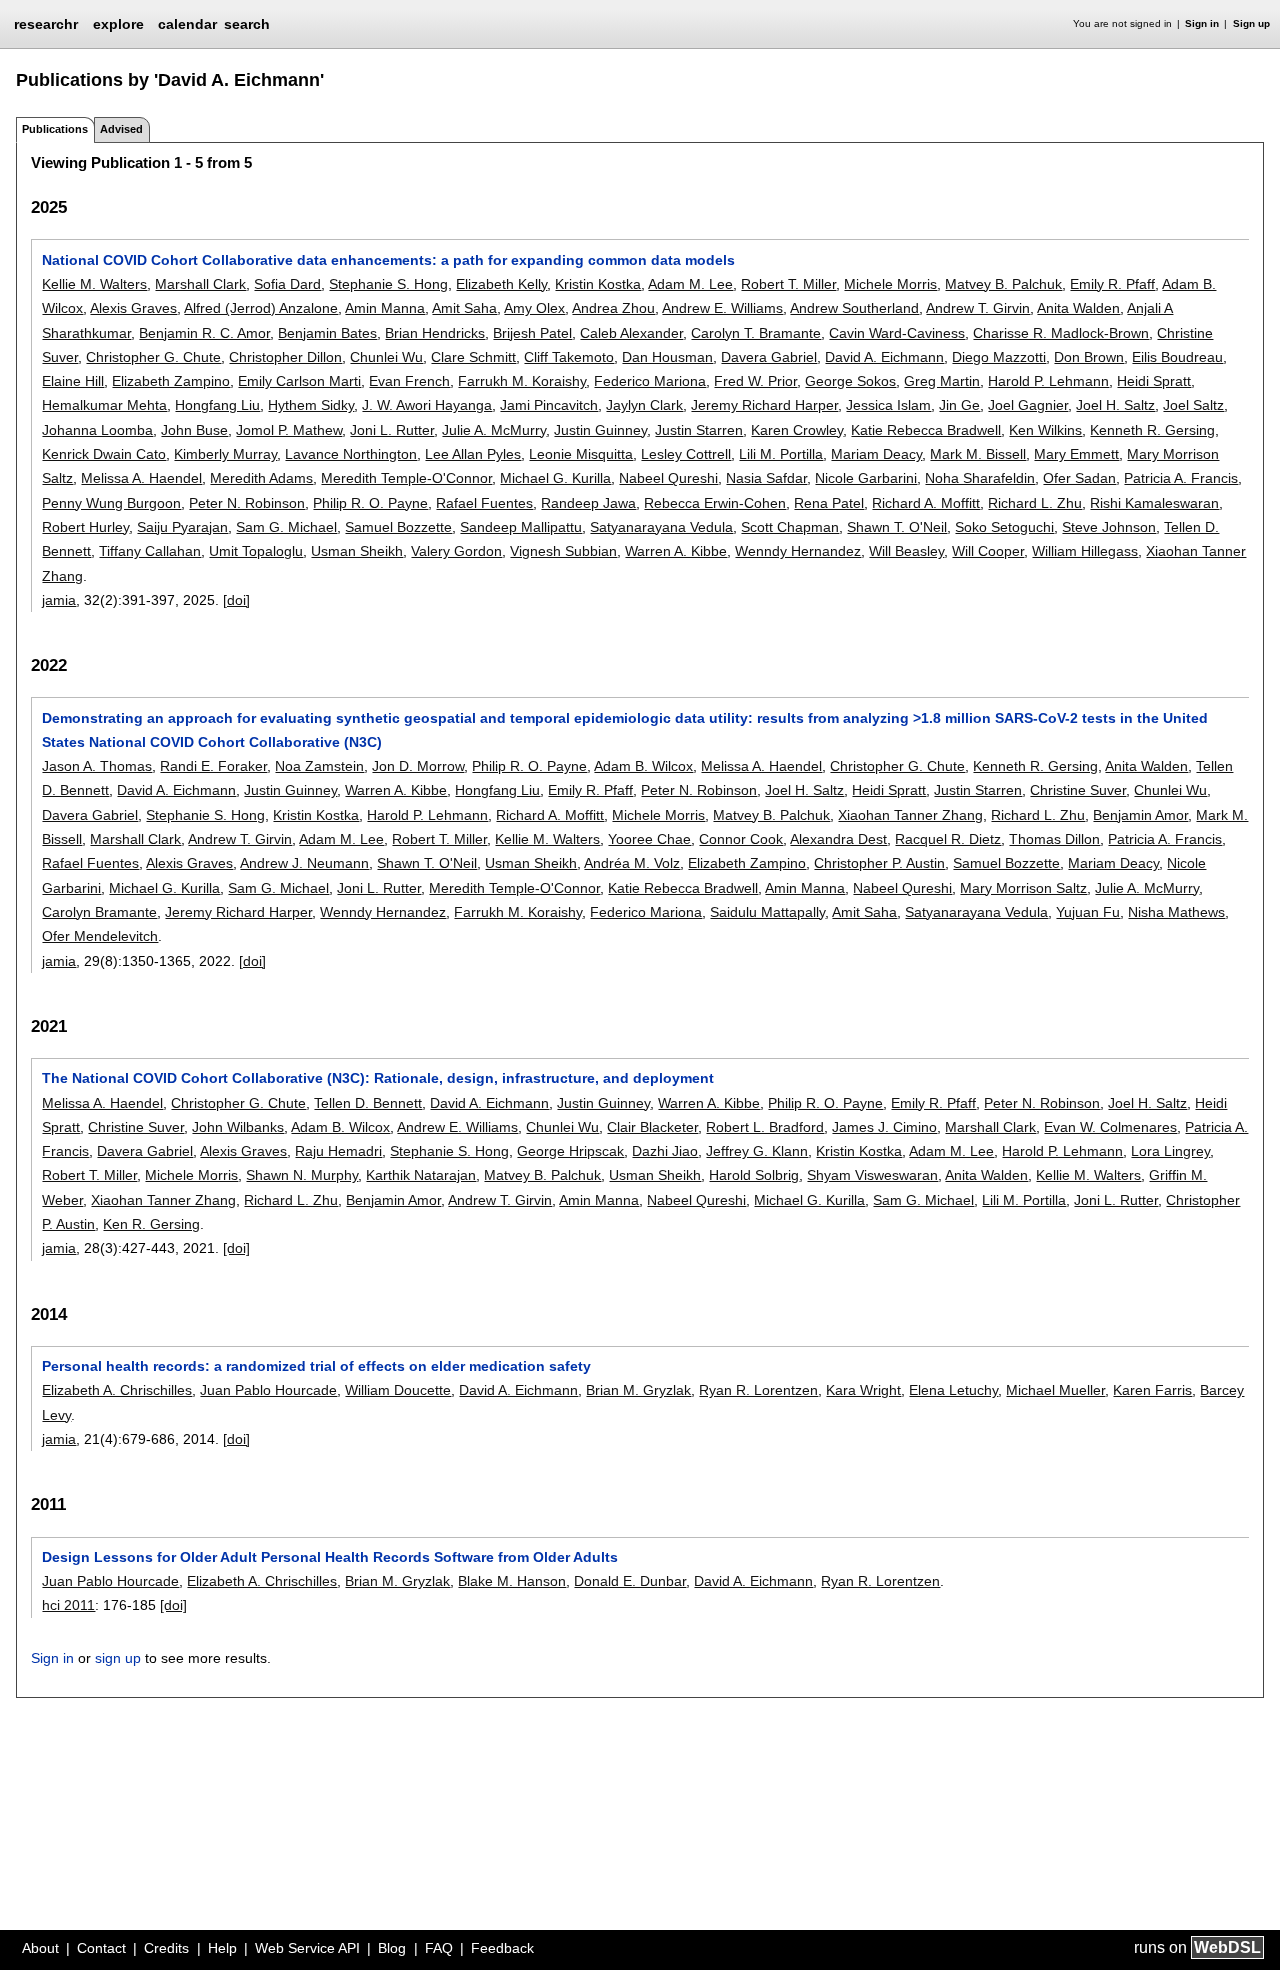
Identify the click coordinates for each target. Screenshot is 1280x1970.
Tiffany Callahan (150, 551)
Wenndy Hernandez (798, 551)
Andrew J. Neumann (304, 863)
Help (222, 1948)
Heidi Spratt (1154, 381)
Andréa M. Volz (632, 863)
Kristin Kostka (598, 284)
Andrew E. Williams (722, 308)
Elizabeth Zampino (171, 381)
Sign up (1251, 23)
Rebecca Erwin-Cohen (715, 503)
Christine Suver (1078, 790)
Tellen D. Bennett (368, 1103)
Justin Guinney (600, 430)
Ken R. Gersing (151, 1224)
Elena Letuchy (953, 1390)
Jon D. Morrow (418, 766)
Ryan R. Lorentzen (758, 1390)
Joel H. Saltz (1115, 405)
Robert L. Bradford (765, 1127)
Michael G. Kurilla (555, 478)
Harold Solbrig (754, 1175)
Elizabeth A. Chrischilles (117, 1390)
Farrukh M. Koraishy (522, 381)
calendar (187, 24)
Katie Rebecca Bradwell (926, 430)
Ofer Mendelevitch (100, 936)
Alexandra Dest (838, 839)
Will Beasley (906, 551)
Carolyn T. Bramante (756, 333)
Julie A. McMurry (494, 430)
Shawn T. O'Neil (897, 527)
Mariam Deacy (876, 454)
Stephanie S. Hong (388, 284)
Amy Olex (534, 308)
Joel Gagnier (1028, 405)
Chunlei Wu (386, 357)
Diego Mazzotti (999, 357)
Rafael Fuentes (484, 503)
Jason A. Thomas (97, 766)
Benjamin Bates (327, 333)
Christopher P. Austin (879, 863)
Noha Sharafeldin (980, 478)
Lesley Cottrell (686, 454)
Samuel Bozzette (398, 527)
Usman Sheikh (357, 551)
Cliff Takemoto (569, 357)
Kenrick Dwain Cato (104, 454)
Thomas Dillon (1054, 839)
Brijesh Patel (532, 333)
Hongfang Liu (217, 405)
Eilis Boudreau (1177, 357)
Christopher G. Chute (153, 357)
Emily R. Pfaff (1112, 284)
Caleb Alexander (631, 333)
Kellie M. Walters (94, 284)
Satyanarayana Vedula (661, 527)
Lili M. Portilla (781, 454)
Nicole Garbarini (866, 478)
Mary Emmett (1076, 454)
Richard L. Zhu (1035, 503)
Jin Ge (959, 405)
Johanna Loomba (97, 430)
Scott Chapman (790, 527)
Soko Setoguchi (1004, 527)
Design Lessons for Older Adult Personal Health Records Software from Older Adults (330, 1557)
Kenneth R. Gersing (1152, 430)
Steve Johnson (1109, 527)
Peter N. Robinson (247, 503)
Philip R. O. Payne (370, 503)
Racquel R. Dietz (948, 839)
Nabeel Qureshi (668, 478)
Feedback (502, 1948)
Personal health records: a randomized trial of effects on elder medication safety (316, 1366)
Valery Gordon (456, 551)
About (40, 1948)
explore (118, 24)
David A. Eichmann (884, 357)
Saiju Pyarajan (182, 527)
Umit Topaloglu (256, 551)
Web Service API (307, 1948)
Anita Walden (1078, 308)
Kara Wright (863, 1390)
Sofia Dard (287, 284)
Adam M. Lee (690, 284)
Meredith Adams (261, 478)
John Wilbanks (238, 1127)
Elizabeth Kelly (501, 284)
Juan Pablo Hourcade (268, 1390)
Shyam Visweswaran (872, 1175)
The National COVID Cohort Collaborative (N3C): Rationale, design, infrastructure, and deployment (378, 1078)
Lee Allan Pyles (473, 454)
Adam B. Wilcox (643, 766)
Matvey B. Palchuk (1003, 284)
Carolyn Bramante (99, 912)
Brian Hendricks (435, 333)
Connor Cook (741, 839)
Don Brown (1089, 357)
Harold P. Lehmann (1048, 381)
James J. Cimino (884, 1127)
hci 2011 (68, 1605)
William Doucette (398, 1390)
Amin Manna (385, 308)
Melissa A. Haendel (141, 478)
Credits (166, 1948)
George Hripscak (570, 1151)
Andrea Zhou (613, 308)
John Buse (194, 430)
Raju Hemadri (338, 1151)
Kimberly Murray (225, 454)
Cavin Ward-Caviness (897, 333)
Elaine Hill (73, 381)
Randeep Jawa (588, 503)
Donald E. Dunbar (630, 1581)
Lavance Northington (351, 454)
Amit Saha (464, 308)
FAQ (439, 1948)
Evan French (409, 381)
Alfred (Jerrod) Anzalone (261, 308)
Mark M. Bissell (978, 454)
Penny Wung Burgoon (111, 503)
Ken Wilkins (1045, 430)
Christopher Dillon (285, 357)
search (247, 24)
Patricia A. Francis (1181, 478)
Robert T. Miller (788, 284)
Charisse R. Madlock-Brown (1061, 333)
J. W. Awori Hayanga (427, 405)
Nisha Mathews (1176, 912)
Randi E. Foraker (213, 766)
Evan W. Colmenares (1110, 1127)
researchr (46, 23)
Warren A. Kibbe (676, 551)
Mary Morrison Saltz (1023, 888)
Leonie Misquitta (581, 454)
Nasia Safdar (766, 478)
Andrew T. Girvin (978, 308)
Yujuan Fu (1088, 912)
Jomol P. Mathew (289, 430)
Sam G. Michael (286, 527)
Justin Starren (699, 430)
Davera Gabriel (769, 357)
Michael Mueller (1055, 1390)
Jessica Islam (888, 405)
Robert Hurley (85, 527)
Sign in (1202, 23)
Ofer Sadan (1079, 478)
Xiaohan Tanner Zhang (910, 815)
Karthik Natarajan (421, 1175)
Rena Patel (829, 503)
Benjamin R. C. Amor (204, 333)
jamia (59, 600)
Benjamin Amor (1140, 815)
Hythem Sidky (311, 405)
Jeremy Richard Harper (764, 405)
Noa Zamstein (319, 766)
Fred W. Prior (755, 381)
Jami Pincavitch (549, 405)
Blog (392, 1948)
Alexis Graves (133, 308)
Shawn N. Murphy (302, 1175)
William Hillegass (1085, 551)
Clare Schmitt (473, 357)
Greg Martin (942, 381)
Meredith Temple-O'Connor (406, 478)
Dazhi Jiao (665, 1151)
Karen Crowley (797, 430)
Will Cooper (988, 551)
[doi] (236, 600)
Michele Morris (890, 284)
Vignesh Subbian (563, 551)
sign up (118, 1658)
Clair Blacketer (652, 1127)
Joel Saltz (1193, 405)
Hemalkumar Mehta (104, 405)
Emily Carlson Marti (299, 381)
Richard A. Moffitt (926, 503)
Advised (121, 129)
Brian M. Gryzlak (638, 1390)
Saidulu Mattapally (767, 912)
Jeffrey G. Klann (757, 1151)
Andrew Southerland (854, 308)
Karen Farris (1152, 1390)
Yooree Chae (649, 839)
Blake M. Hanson (512, 1581)
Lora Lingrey (1170, 1151)
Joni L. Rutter (392, 430)
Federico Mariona (650, 381)
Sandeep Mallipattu (521, 527)
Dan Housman (667, 357)
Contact (101, 1948)
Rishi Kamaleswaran (1154, 503)
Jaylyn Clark (644, 405)
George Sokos (850, 381)
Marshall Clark (200, 284)
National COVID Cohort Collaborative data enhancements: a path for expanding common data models (388, 260)
